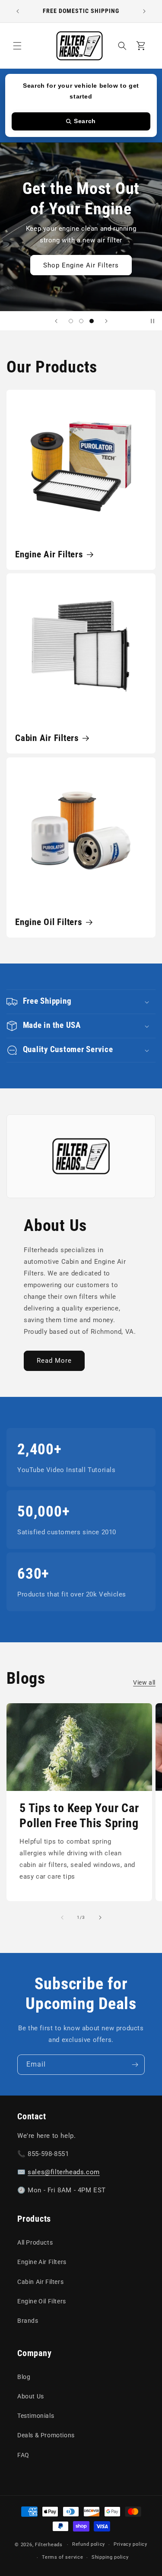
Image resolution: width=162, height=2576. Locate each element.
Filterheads (49, 2545)
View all (144, 1682)
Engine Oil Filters (49, 922)
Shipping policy (110, 2557)
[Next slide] (106, 321)
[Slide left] (62, 1918)
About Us (31, 2396)
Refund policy (89, 2544)
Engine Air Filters (49, 554)
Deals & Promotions (46, 2435)
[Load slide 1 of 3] (71, 321)
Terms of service (62, 2557)
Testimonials (36, 2416)
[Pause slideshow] (152, 321)
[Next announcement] (144, 11)
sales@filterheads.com (64, 2172)
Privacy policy (130, 2544)
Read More (54, 1361)
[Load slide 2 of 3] (81, 321)
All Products (35, 2242)
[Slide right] (100, 1918)
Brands (28, 2321)
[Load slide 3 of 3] (92, 321)
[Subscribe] (135, 2065)
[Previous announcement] (18, 11)
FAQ (23, 2455)
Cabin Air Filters (47, 738)
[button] (17, 46)
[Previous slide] (56, 321)
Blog (24, 2377)
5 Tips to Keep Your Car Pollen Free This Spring (79, 1816)
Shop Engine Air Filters (81, 265)
